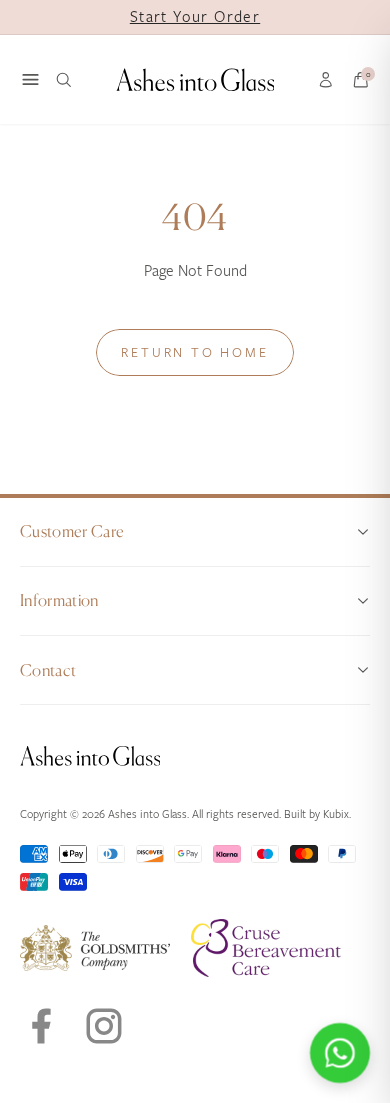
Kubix (336, 814)
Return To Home (194, 352)
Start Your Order (195, 17)
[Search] (64, 80)
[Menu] (30, 79)
